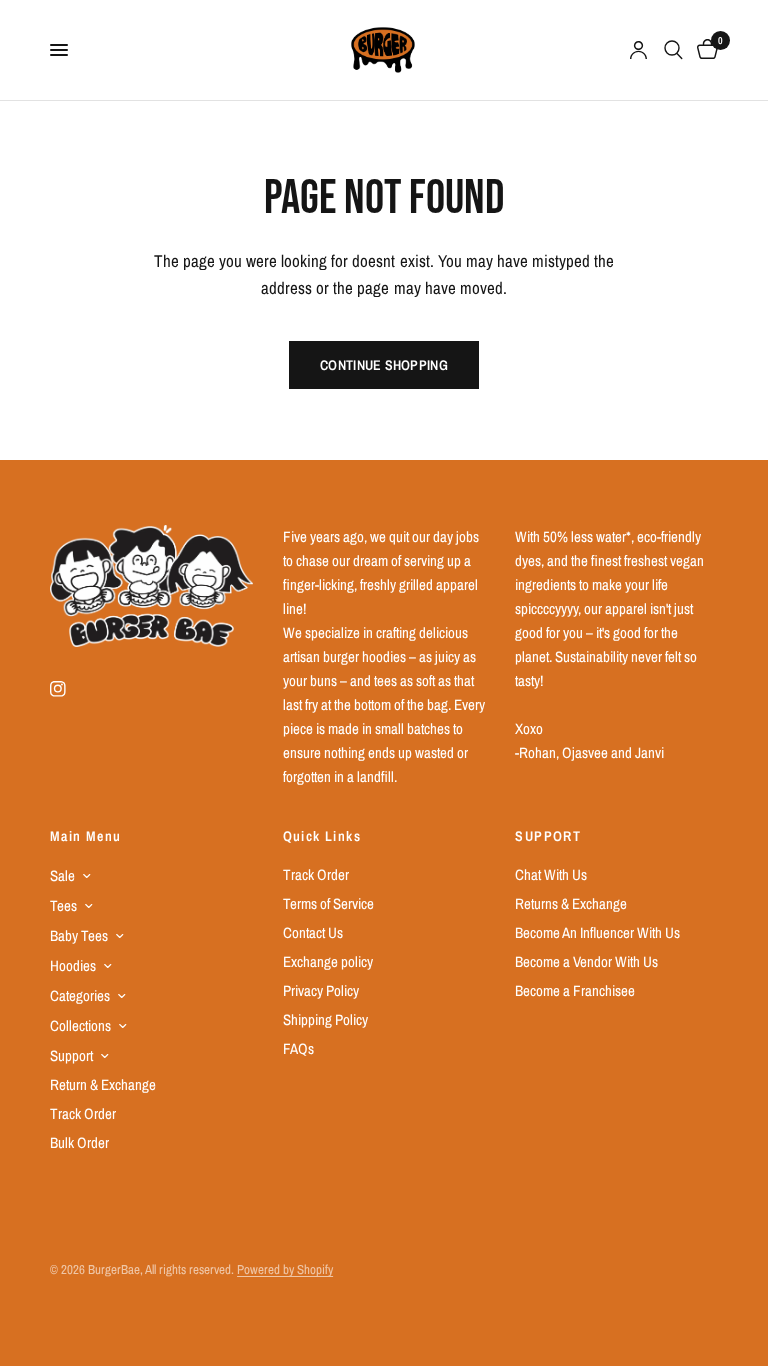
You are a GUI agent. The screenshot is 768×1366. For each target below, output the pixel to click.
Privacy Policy (321, 990)
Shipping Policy (325, 1019)
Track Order (83, 1113)
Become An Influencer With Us (597, 932)
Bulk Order (79, 1142)
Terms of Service (328, 903)
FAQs (298, 1048)
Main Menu (86, 836)
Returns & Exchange (571, 903)
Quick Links (322, 836)
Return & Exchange (103, 1084)
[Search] (673, 50)
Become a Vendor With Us (586, 961)
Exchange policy (328, 961)
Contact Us (313, 932)
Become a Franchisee (575, 990)
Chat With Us (551, 874)
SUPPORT (548, 836)
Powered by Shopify (285, 1269)
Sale (62, 875)
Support (71, 1055)
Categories (80, 995)
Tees (63, 905)
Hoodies (73, 965)
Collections (80, 1025)
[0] (704, 50)
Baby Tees (79, 935)
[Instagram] (72, 689)
